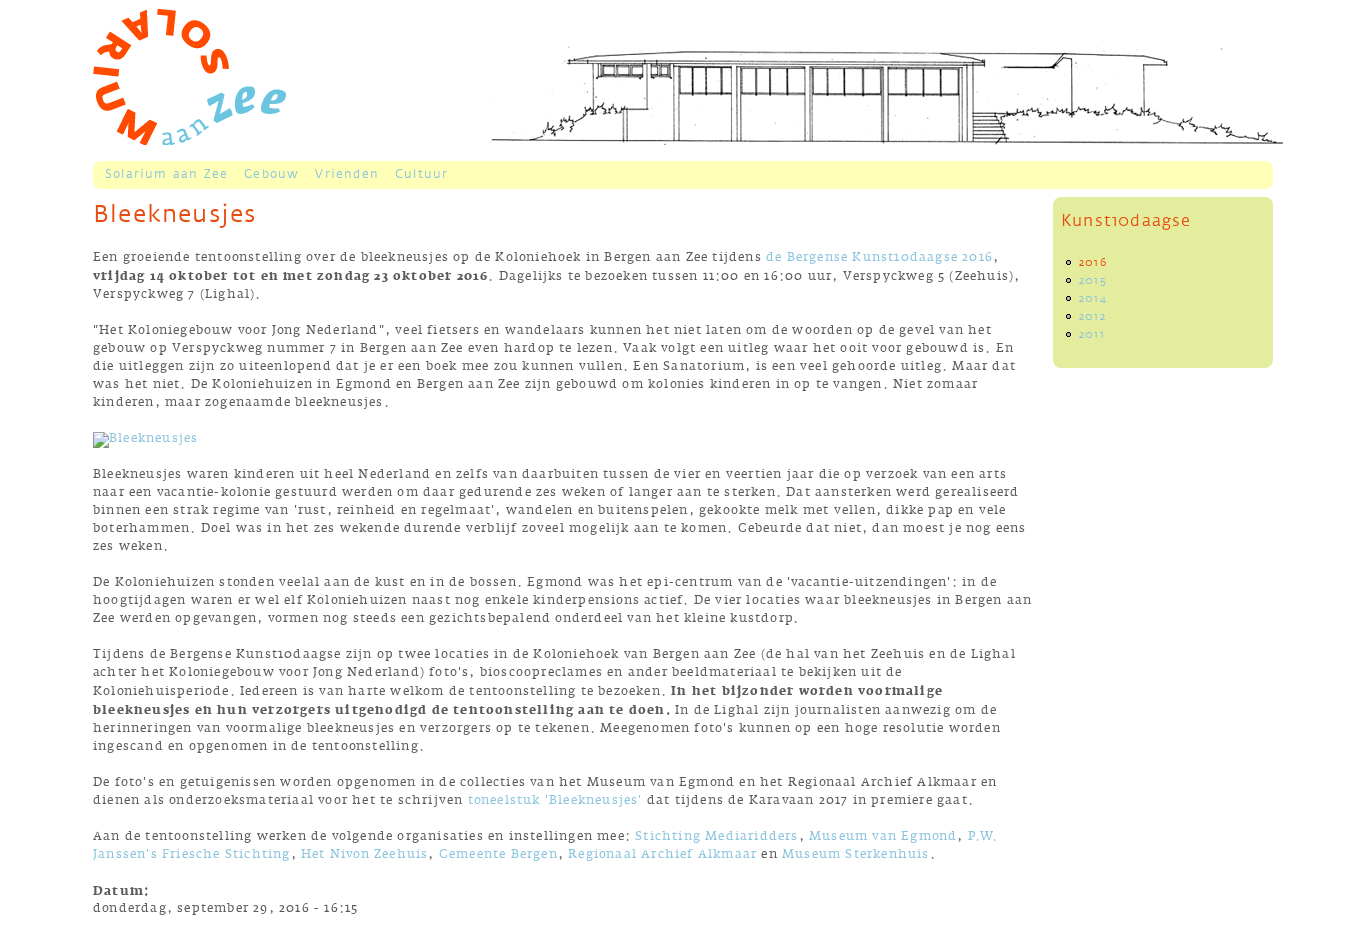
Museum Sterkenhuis (856, 856)
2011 (1092, 335)
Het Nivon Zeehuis (364, 856)
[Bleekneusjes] (145, 440)
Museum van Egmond (883, 838)
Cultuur (421, 174)
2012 (1092, 317)
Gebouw (271, 174)
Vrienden (347, 174)
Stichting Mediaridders (716, 838)
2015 (1093, 281)
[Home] (189, 76)
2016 (1093, 263)
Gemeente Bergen (498, 856)
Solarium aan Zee (166, 174)
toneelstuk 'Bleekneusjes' (555, 802)
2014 (1093, 299)
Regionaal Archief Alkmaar (662, 856)
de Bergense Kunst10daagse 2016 (879, 259)
